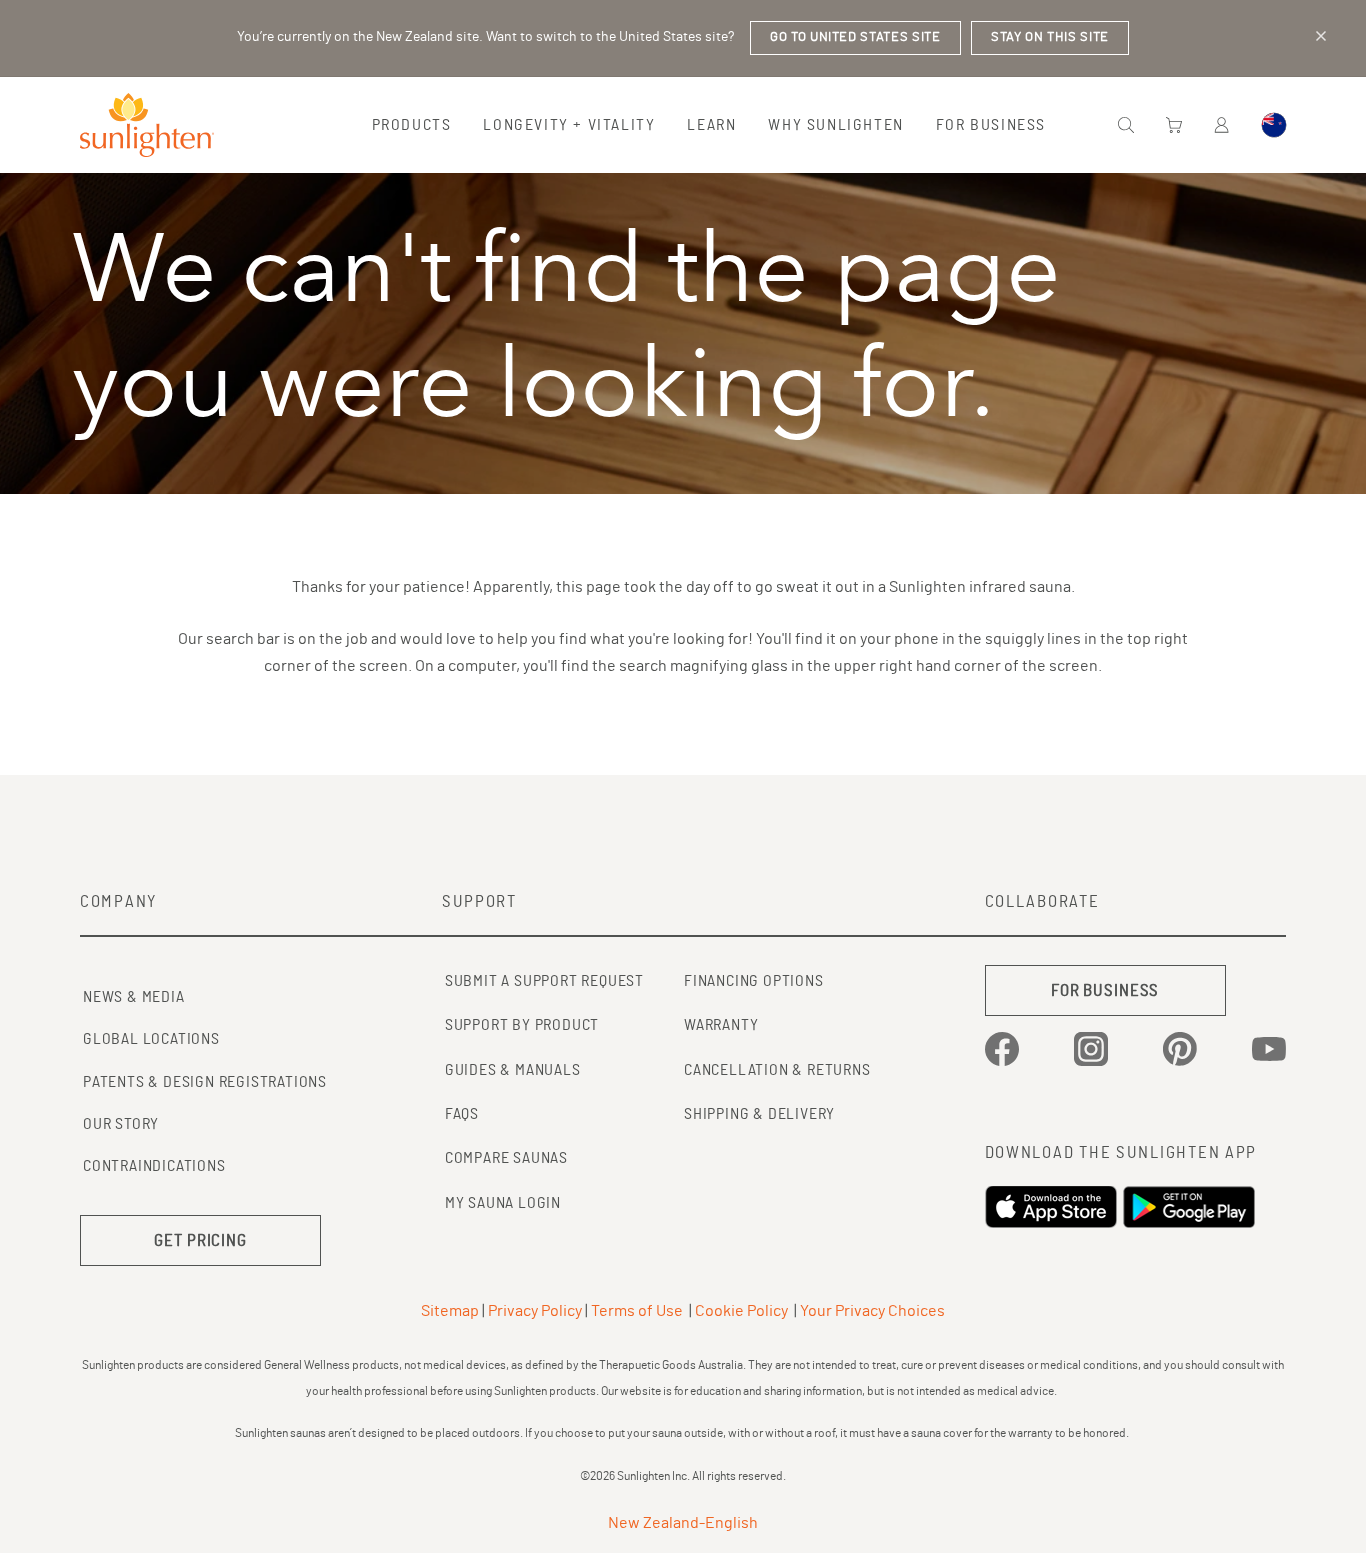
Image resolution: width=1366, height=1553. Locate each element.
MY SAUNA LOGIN (503, 1203)
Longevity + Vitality (569, 125)
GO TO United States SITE (855, 37)
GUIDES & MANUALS (513, 1070)
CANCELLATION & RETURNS (777, 1070)
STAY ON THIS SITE (1050, 37)
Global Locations (151, 1039)
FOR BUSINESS (1105, 990)
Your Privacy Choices (872, 1311)
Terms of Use (637, 1311)
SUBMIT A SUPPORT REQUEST (544, 981)
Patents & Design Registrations (205, 1082)
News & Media (134, 997)
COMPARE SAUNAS (506, 1158)
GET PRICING (200, 1240)
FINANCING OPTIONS (754, 981)
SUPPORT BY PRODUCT (522, 1025)
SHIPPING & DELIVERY (759, 1114)
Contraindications (154, 1166)
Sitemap (450, 1311)
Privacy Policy (535, 1311)
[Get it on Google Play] (1192, 1207)
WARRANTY (721, 1025)
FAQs (462, 1114)
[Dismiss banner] (1321, 36)
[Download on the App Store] (1054, 1207)
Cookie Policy (741, 1311)
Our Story (121, 1124)
